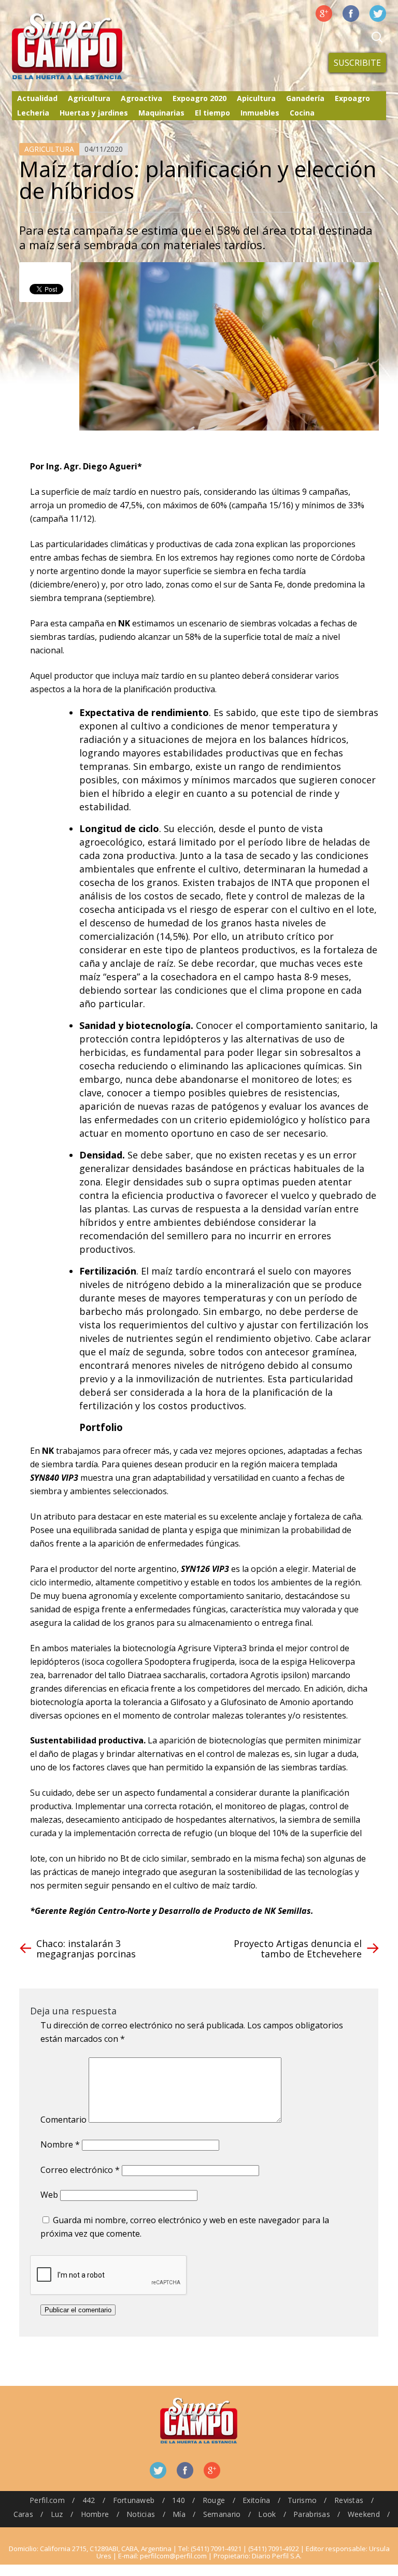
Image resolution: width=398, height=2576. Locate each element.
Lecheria (33, 113)
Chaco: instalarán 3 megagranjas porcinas (86, 1949)
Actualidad (37, 98)
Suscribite (357, 63)
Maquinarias (161, 113)
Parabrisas (312, 2514)
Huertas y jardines (94, 113)
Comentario (63, 2120)
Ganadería (305, 98)
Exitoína (256, 2500)
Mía (179, 2514)
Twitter (378, 13)
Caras (23, 2514)
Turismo (302, 2500)
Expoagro (352, 98)
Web (49, 2195)
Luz (57, 2514)
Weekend (364, 2514)
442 (89, 2500)
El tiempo (212, 113)
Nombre (60, 2144)
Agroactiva (141, 98)
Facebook (351, 13)
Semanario (222, 2514)
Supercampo (89, 47)
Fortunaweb (134, 2500)
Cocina (302, 113)
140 (179, 2500)
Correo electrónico (80, 2170)
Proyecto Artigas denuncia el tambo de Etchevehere (298, 1949)
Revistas (349, 2500)
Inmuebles (260, 113)
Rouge (214, 2500)
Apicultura (256, 98)
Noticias (141, 2514)
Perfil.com (47, 2500)
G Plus (324, 13)
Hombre (95, 2514)
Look (267, 2514)
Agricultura (89, 98)
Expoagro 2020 (200, 98)
